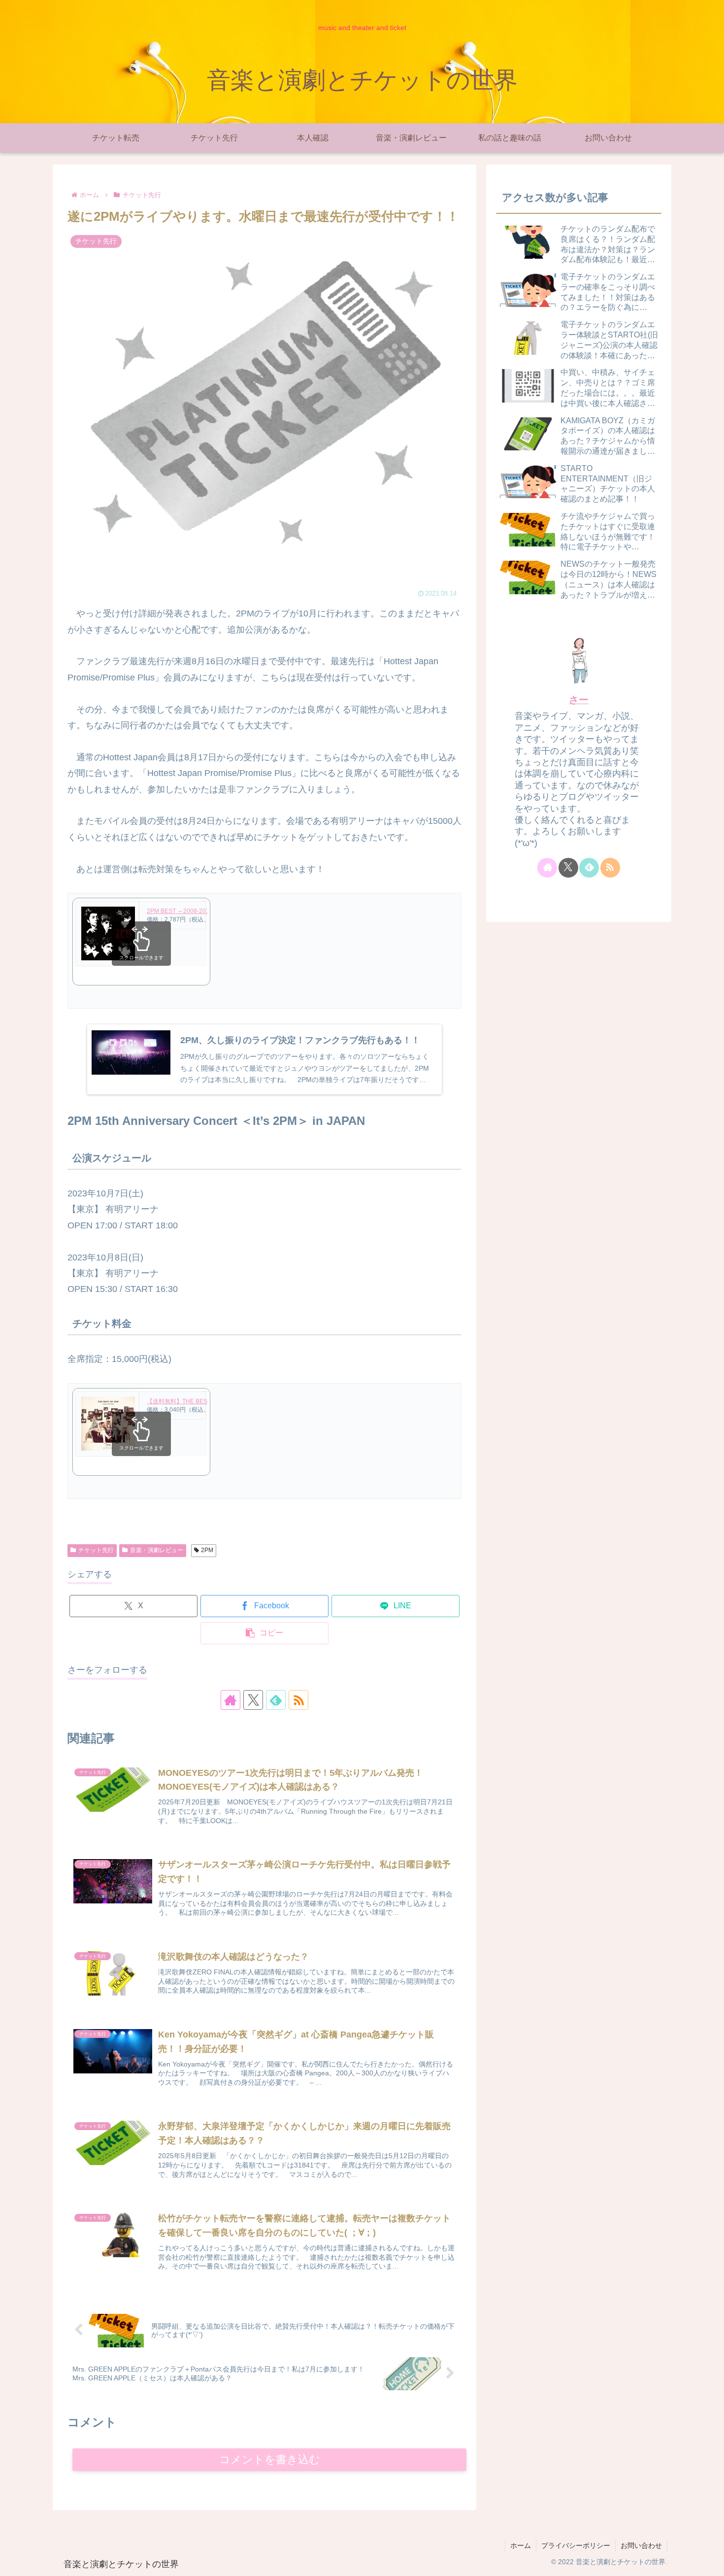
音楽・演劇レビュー (157, 1550)
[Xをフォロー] (253, 1700)
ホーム (521, 2545)
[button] (264, 1633)
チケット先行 (96, 1550)
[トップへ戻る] (709, 2561)
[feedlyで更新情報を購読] (276, 1700)
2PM (207, 1550)
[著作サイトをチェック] (230, 1700)
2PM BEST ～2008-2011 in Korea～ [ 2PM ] (204, 911)
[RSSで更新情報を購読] (298, 1700)
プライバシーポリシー (576, 2545)
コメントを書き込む (270, 2459)
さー (579, 700)
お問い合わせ (641, 2545)
